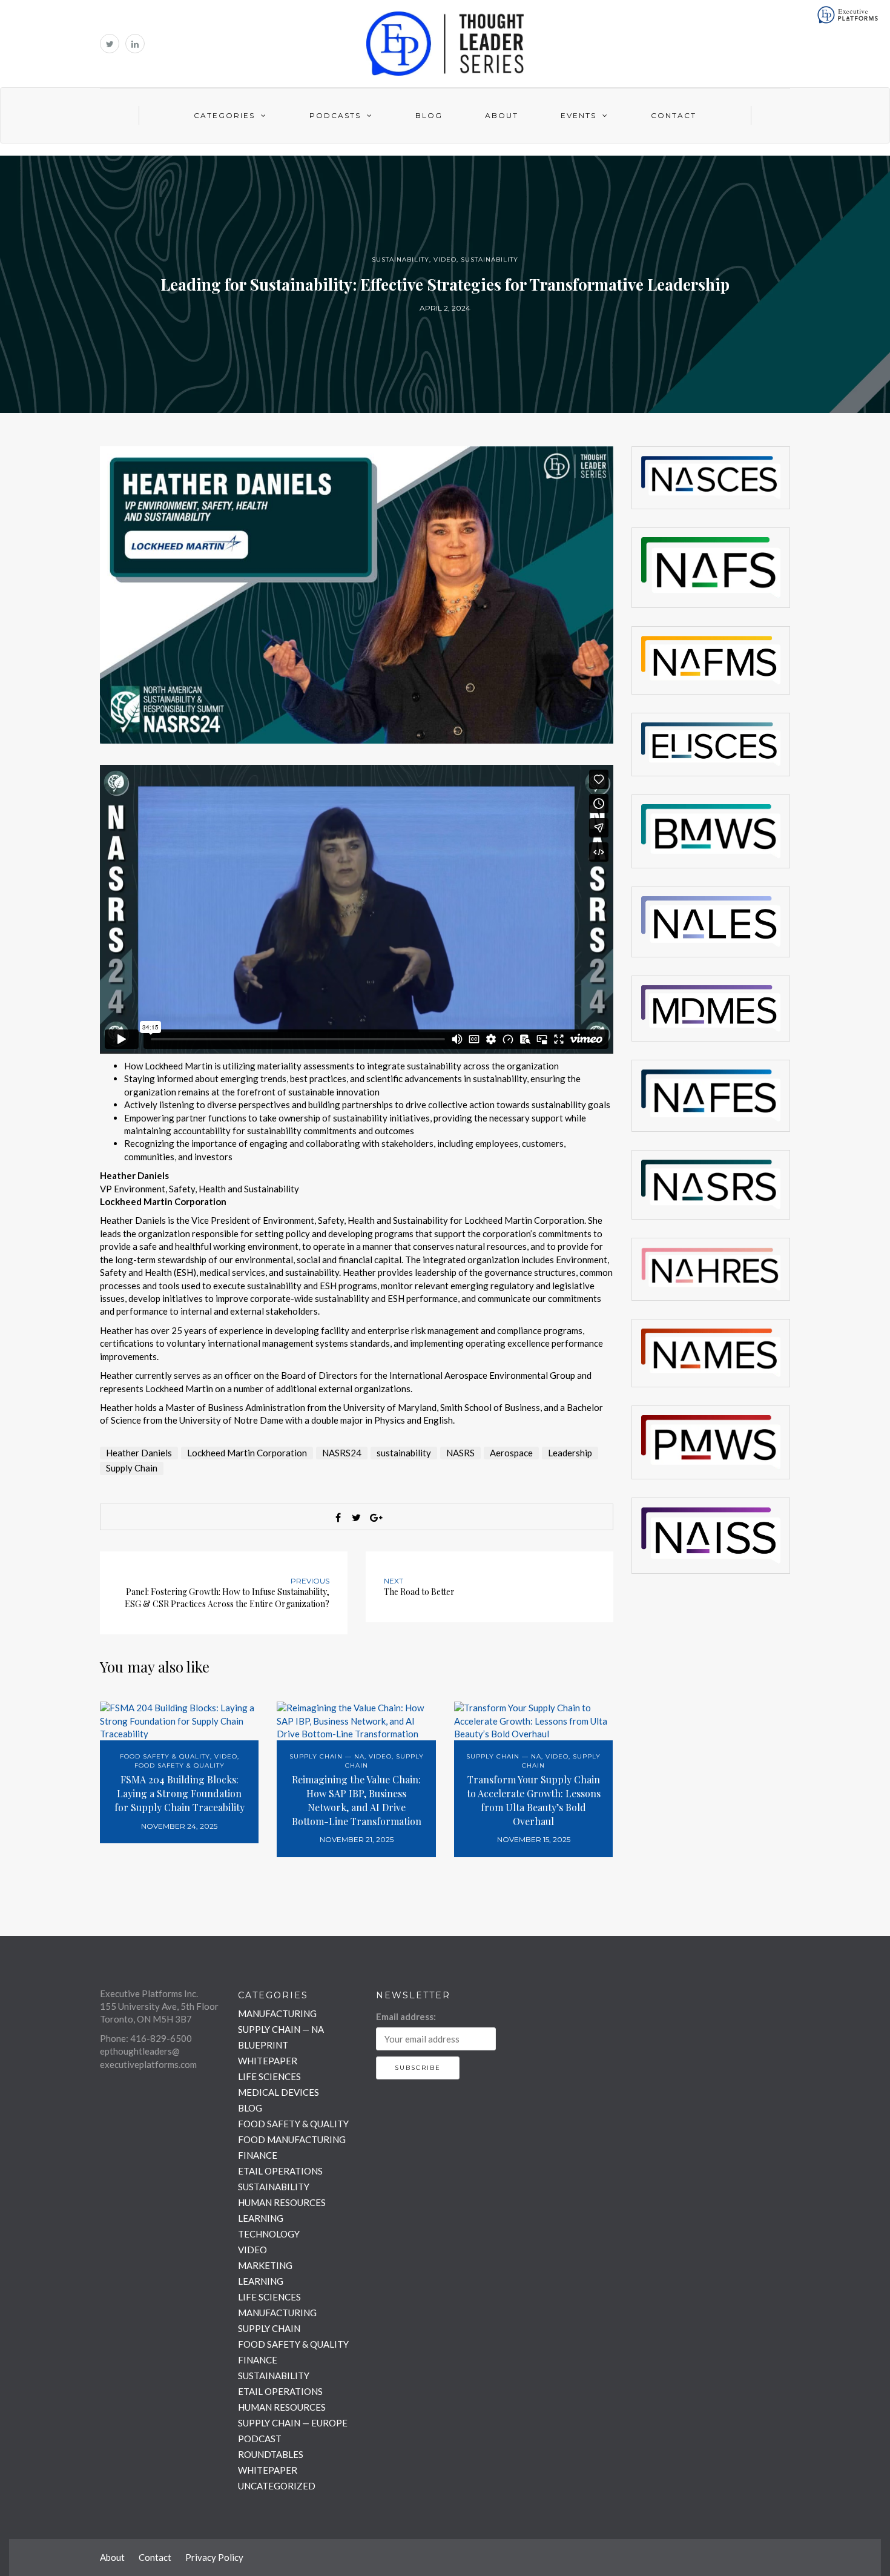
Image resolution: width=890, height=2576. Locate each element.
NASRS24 (342, 1453)
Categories (224, 115)
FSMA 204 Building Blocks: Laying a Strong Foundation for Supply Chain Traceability (180, 1793)
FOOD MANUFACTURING (292, 2139)
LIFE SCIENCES (269, 2076)
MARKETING (265, 2265)
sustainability (404, 1453)
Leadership (570, 1453)
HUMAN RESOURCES (282, 2202)
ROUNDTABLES (271, 2454)
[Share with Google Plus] (375, 1518)
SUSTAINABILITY (400, 259)
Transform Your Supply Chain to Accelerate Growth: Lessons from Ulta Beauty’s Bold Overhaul (534, 1800)
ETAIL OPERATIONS (280, 2171)
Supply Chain (132, 1468)
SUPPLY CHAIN (269, 2328)
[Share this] (338, 1518)
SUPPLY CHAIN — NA (327, 1756)
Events (578, 115)
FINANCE (258, 2155)
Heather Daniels (139, 1453)
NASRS (460, 1453)
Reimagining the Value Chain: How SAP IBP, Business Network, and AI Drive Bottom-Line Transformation (357, 1800)
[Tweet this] (357, 1518)
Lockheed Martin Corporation (247, 1453)
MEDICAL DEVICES (279, 2092)
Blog (429, 115)
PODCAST (260, 2439)
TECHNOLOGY (269, 2234)
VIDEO (445, 259)
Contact (674, 115)
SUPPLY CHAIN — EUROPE (293, 2423)
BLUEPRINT (263, 2045)
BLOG (250, 2108)
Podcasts (335, 115)
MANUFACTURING (277, 2013)
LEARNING (261, 2218)
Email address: (406, 2016)
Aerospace (511, 1453)
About (502, 115)
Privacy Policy (214, 2557)
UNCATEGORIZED (277, 2486)
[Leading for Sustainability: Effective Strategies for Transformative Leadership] (357, 593)
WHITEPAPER (268, 2061)
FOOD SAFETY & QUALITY (165, 1756)
